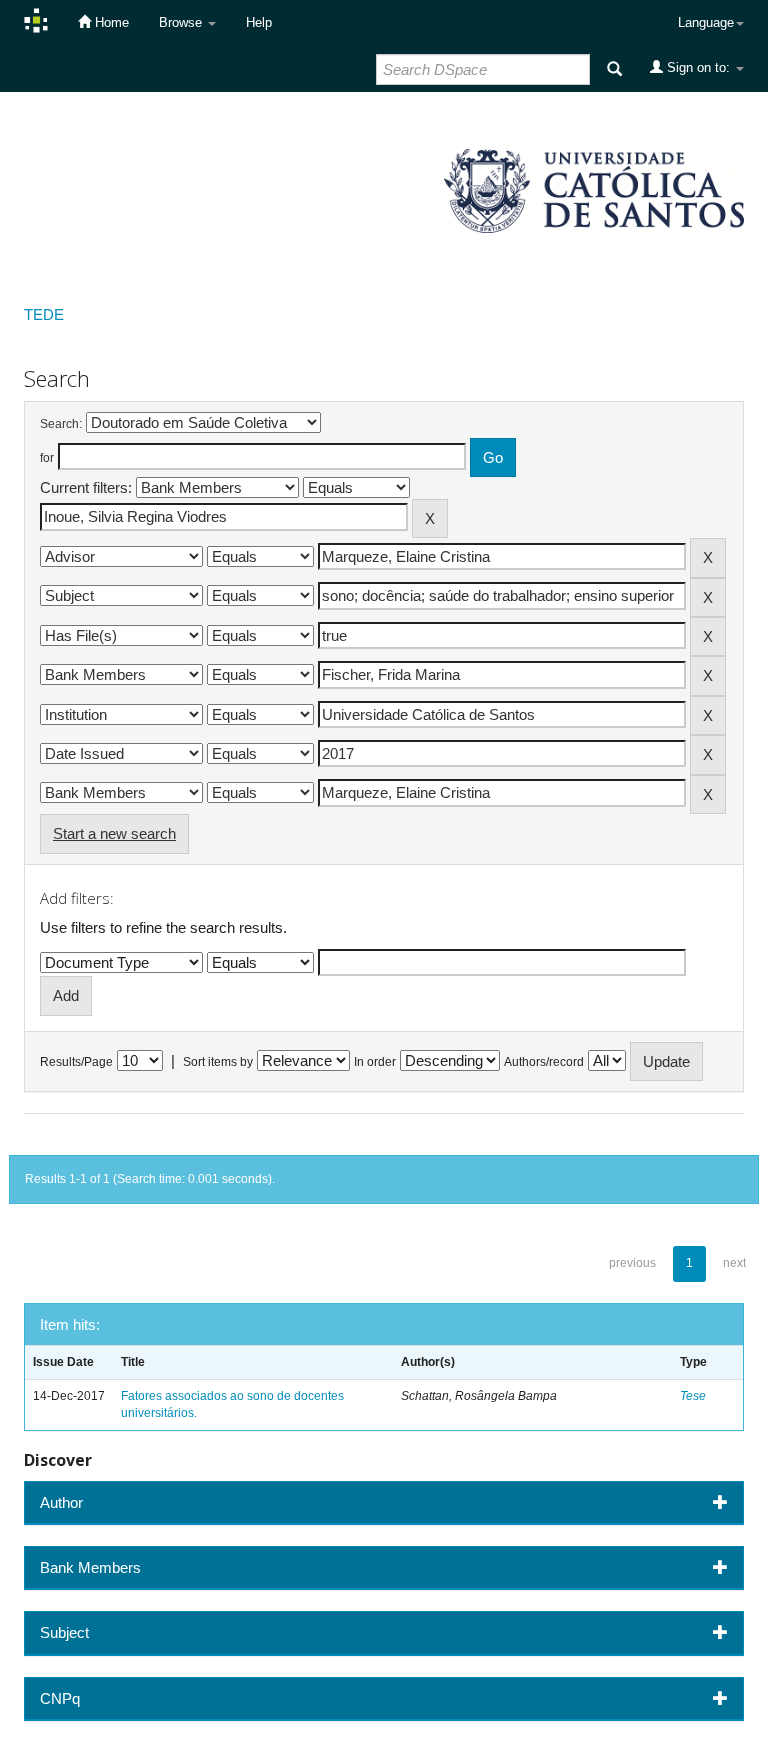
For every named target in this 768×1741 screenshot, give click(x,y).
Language (706, 22)
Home (110, 22)
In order (375, 1062)
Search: (61, 424)
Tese (693, 1396)
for (47, 458)
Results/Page (76, 1062)
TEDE (44, 314)
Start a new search (114, 833)
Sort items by (218, 1062)
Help (259, 22)
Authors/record (544, 1062)
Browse (182, 22)
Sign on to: (698, 67)
